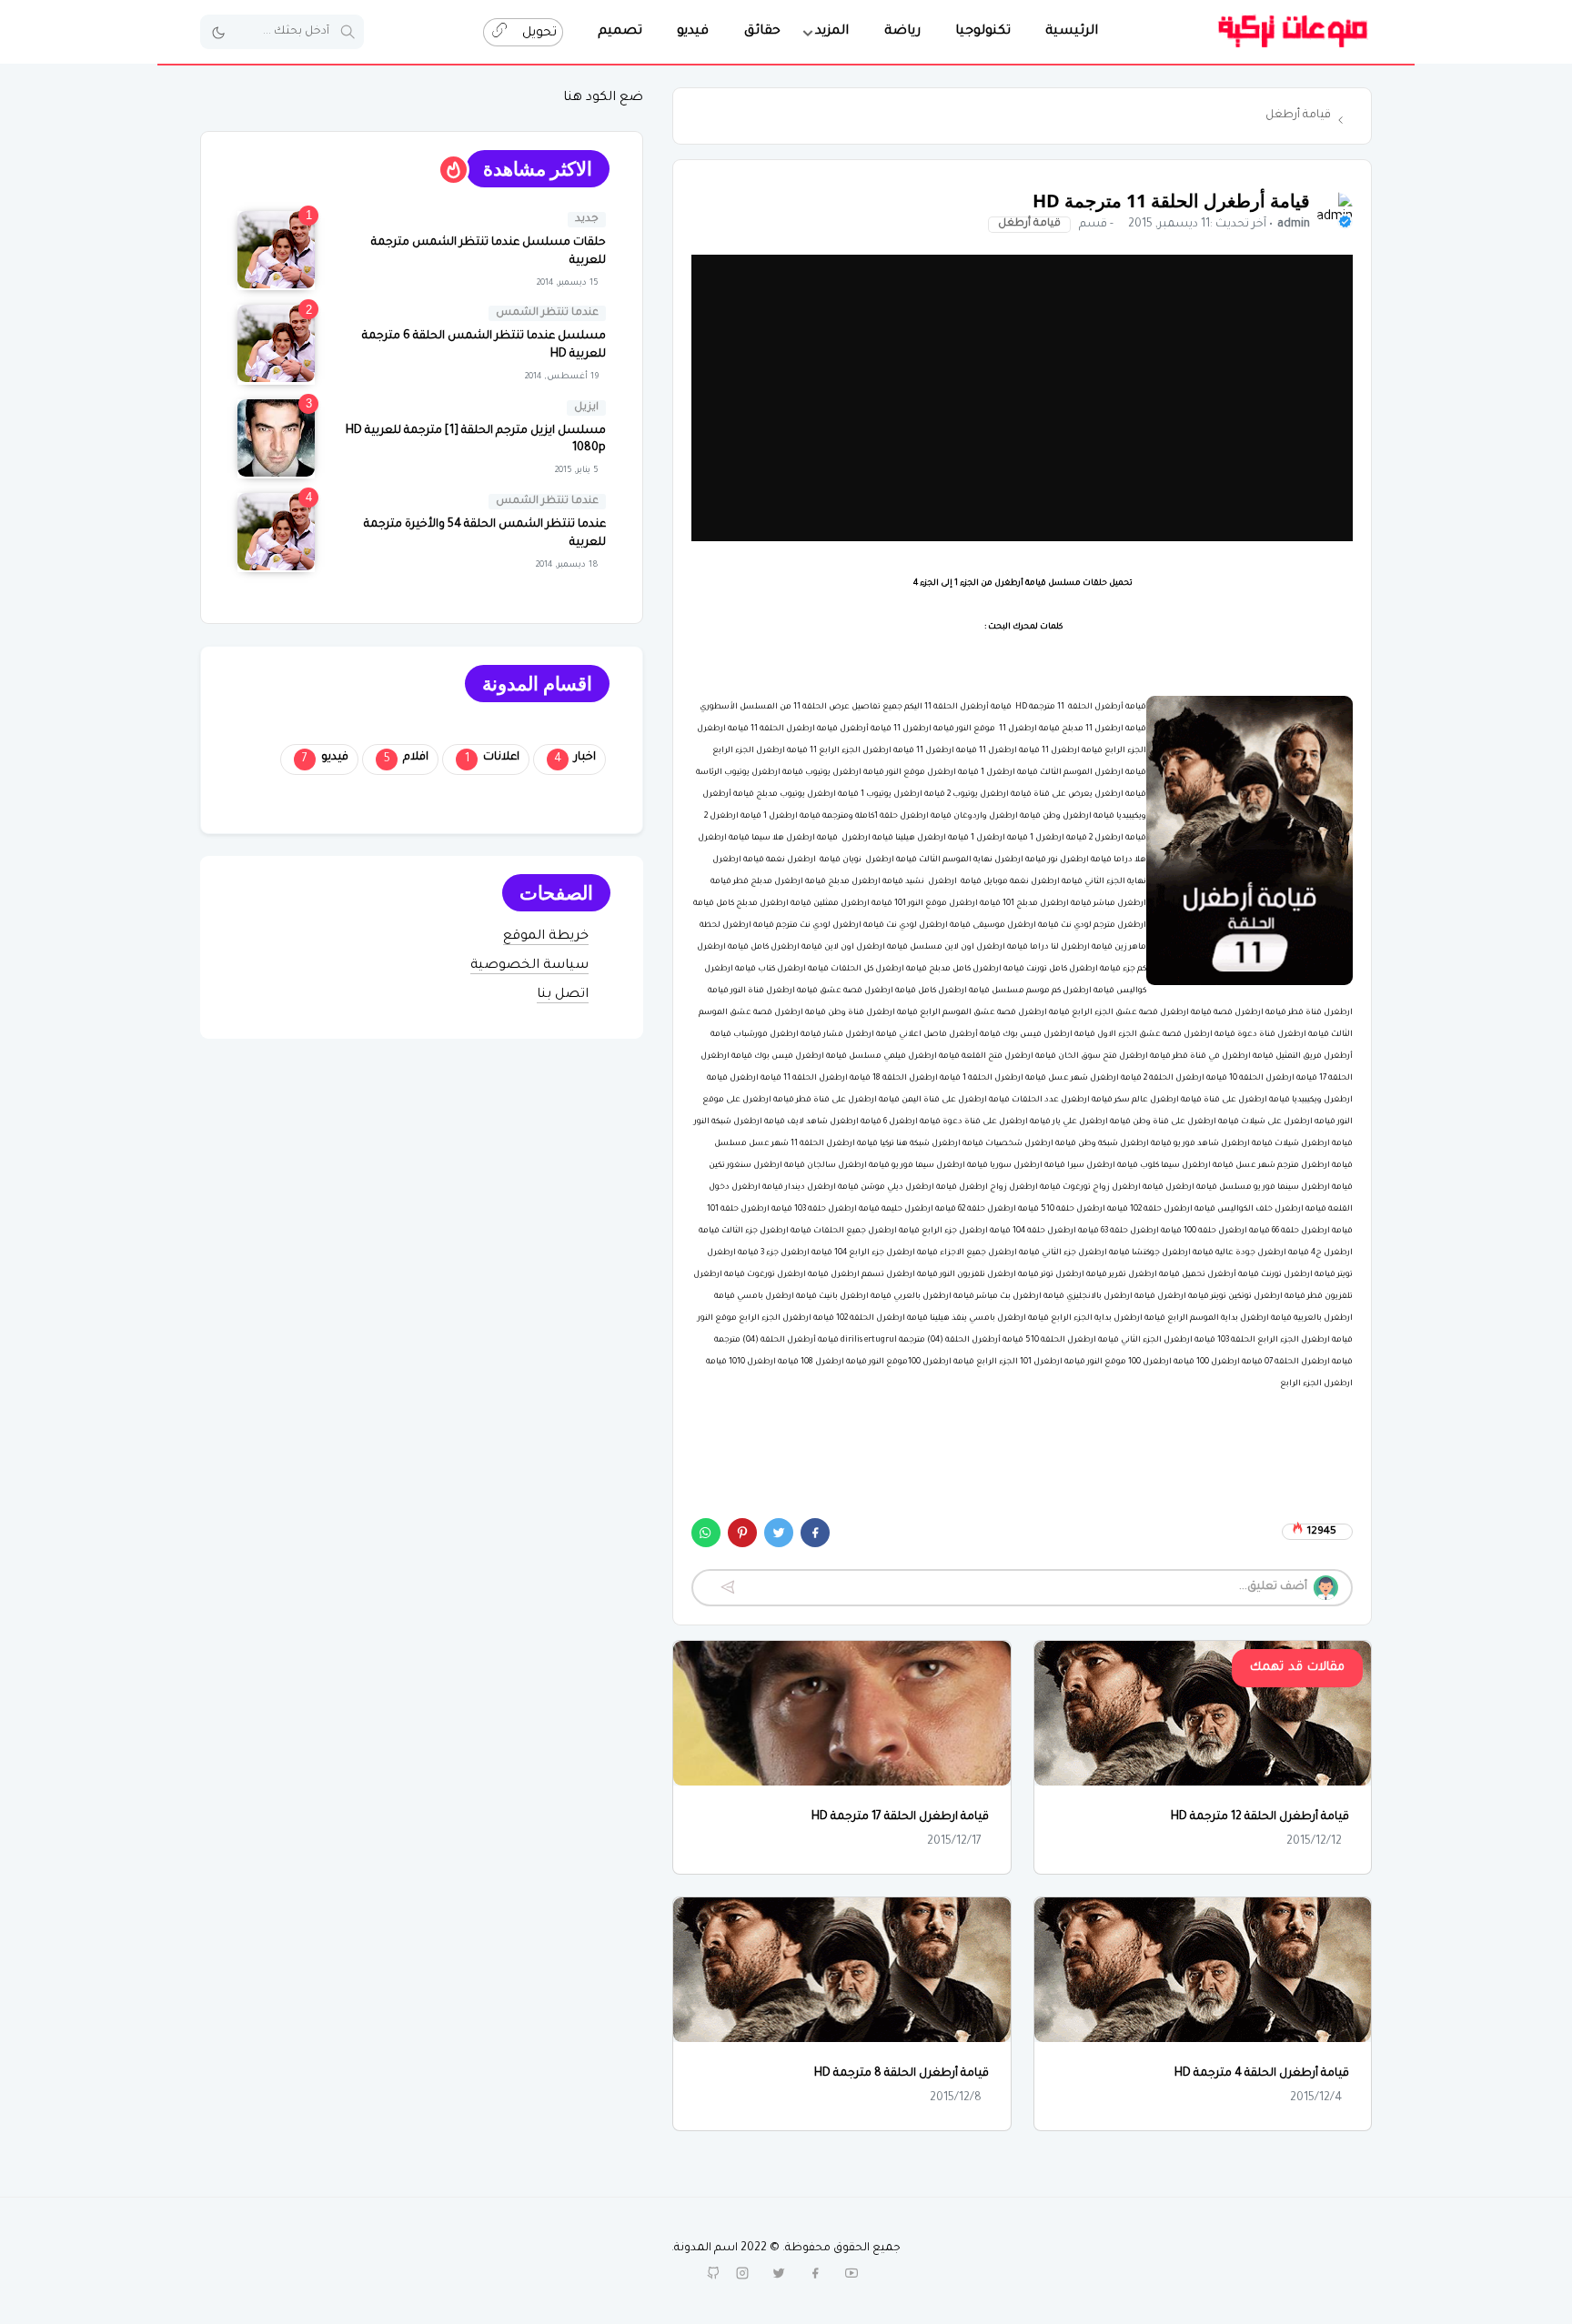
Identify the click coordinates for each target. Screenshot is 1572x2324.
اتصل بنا (563, 995)
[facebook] (815, 2273)
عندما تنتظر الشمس (547, 313)
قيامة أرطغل (1029, 224)
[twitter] (779, 2273)
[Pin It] (742, 1533)
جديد (587, 220)
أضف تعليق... (1273, 1587)
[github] (713, 2273)
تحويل (538, 34)
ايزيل (586, 408)
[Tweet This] (779, 1533)
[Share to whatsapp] (706, 1533)
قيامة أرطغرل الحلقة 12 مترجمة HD (1260, 1817)
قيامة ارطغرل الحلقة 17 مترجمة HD (900, 1817)
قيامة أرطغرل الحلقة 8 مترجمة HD (902, 2074)
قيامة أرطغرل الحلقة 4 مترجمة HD (1262, 2074)
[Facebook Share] (815, 1533)
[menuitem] (1072, 32)
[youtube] (851, 2273)
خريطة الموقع (546, 937)
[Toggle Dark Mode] (218, 32)
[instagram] (742, 2273)
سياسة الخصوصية (529, 966)
